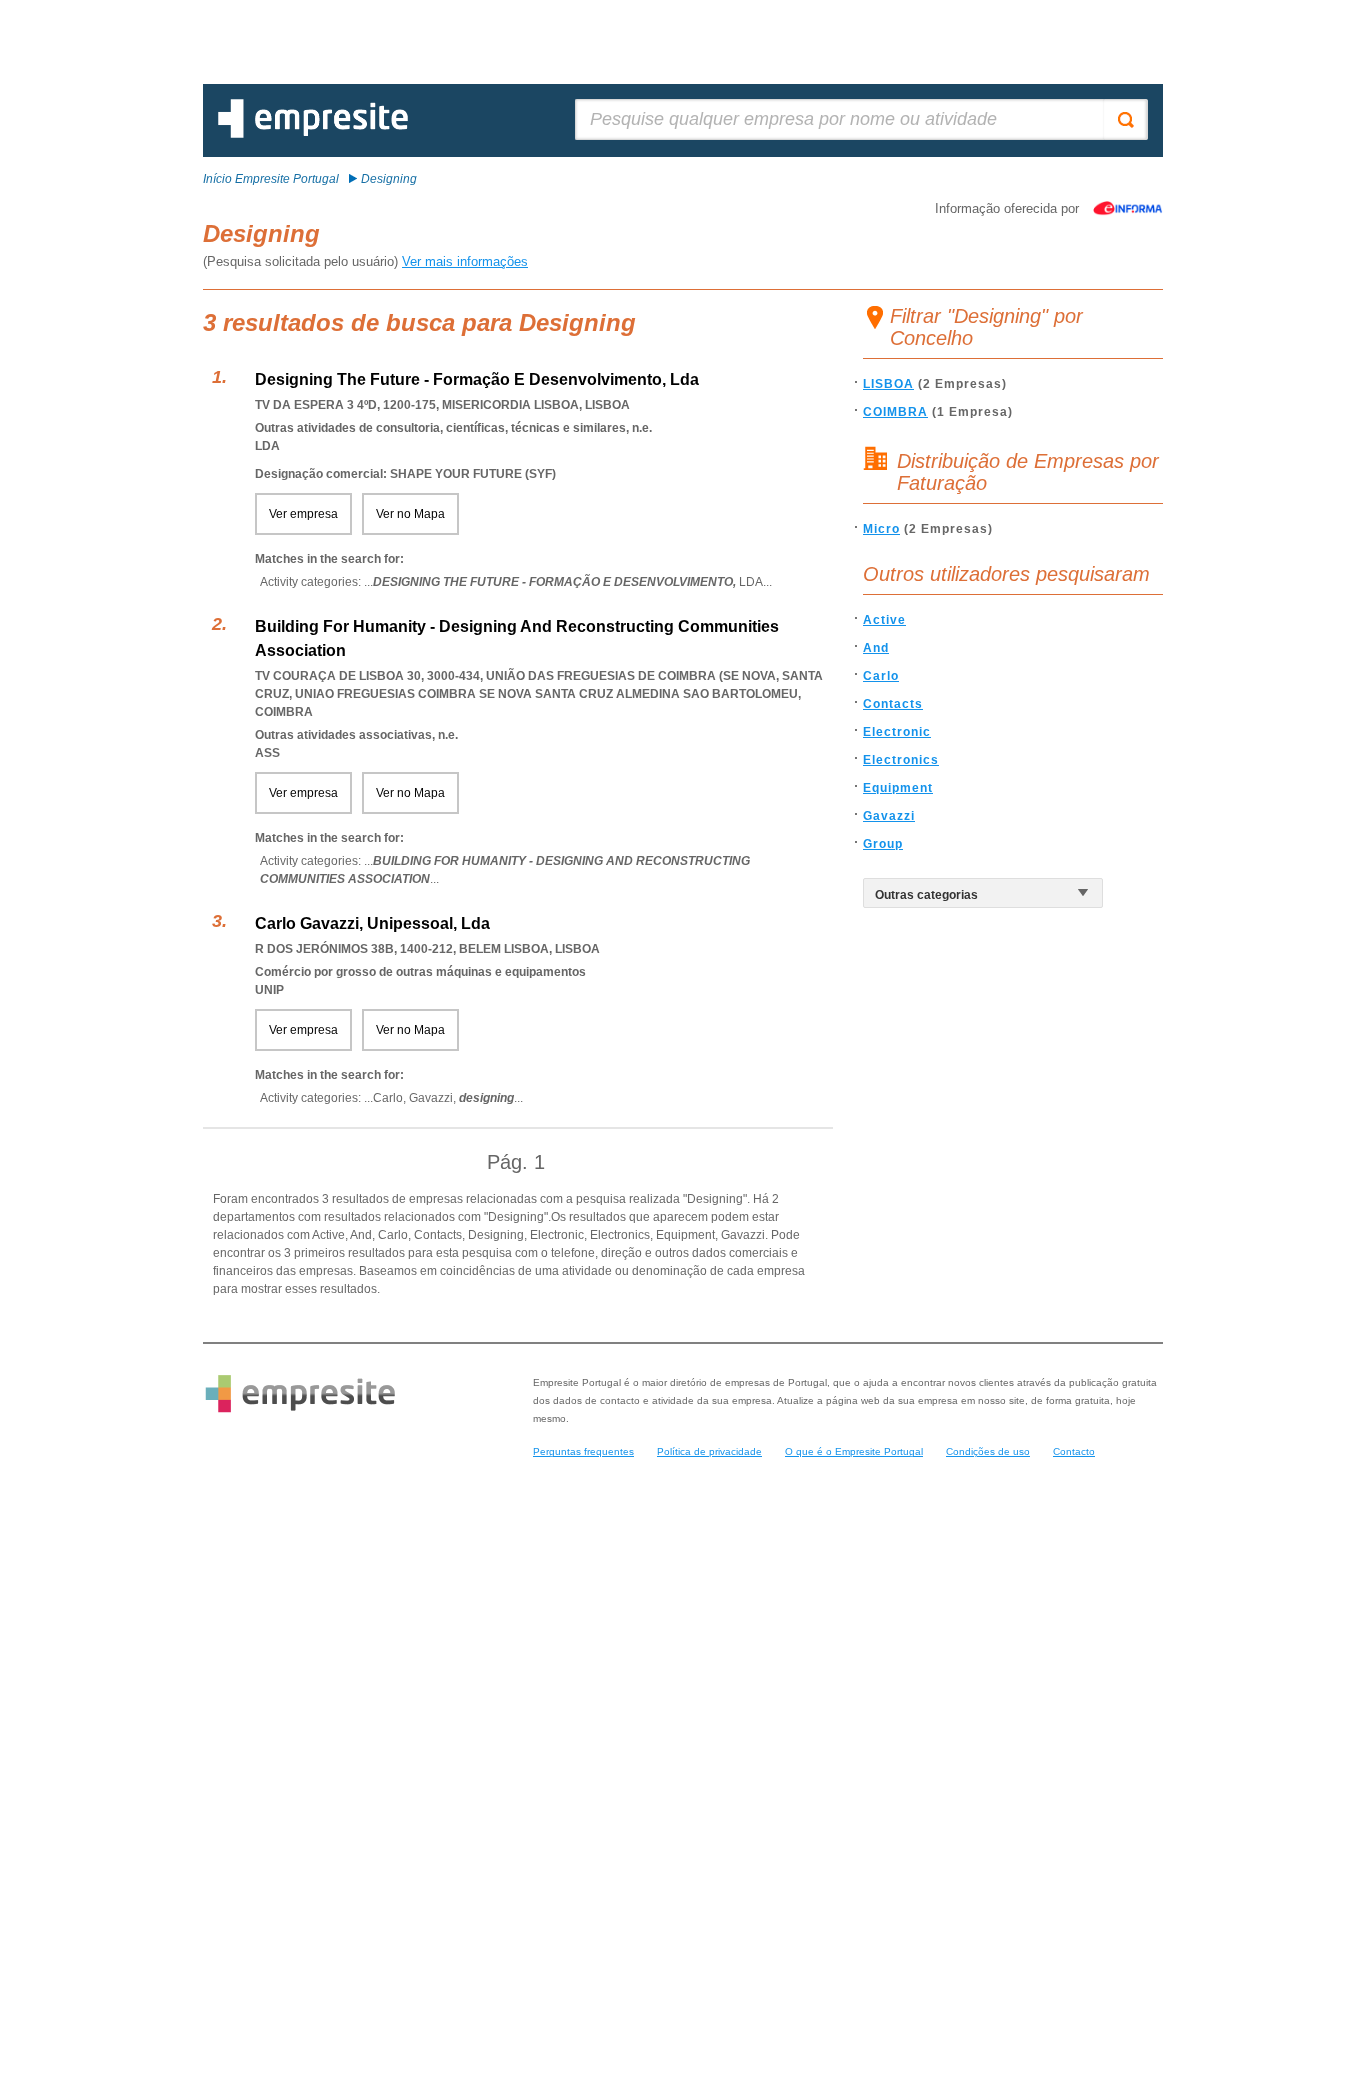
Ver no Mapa (410, 514)
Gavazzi (889, 816)
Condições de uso (988, 1451)
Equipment (898, 788)
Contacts (893, 704)
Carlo (881, 676)
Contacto (1074, 1451)
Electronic (897, 732)
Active (884, 620)
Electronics (901, 760)
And (876, 648)
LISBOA (888, 384)
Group (883, 844)
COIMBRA (895, 412)
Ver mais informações (465, 261)
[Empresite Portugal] (313, 134)
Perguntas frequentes (583, 1451)
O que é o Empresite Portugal (854, 1451)
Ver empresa (303, 514)
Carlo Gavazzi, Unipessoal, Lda (372, 923)
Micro (881, 529)
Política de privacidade (709, 1451)
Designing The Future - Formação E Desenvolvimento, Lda (477, 379)
